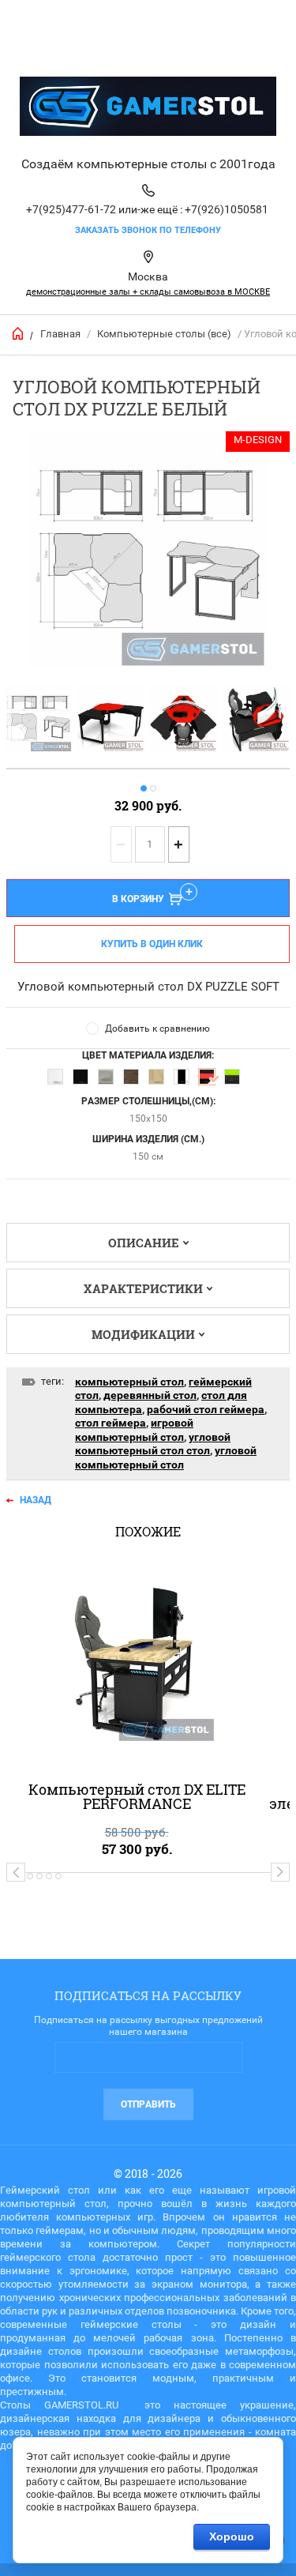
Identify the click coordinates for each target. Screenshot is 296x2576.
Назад (36, 1500)
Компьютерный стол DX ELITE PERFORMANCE (137, 1796)
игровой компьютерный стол (134, 1430)
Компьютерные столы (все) (164, 334)
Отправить (148, 2104)
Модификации (143, 1334)
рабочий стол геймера (206, 1409)
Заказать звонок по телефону (148, 230)
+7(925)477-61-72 (71, 209)
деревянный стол (150, 1395)
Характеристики (143, 1288)
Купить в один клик (152, 944)
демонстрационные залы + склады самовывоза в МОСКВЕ (148, 292)
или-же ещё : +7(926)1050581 (193, 209)
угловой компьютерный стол (166, 1457)
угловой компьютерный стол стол (153, 1444)
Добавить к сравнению (157, 1029)
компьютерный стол (129, 1382)
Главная (60, 334)
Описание (144, 1243)
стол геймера (111, 1423)
